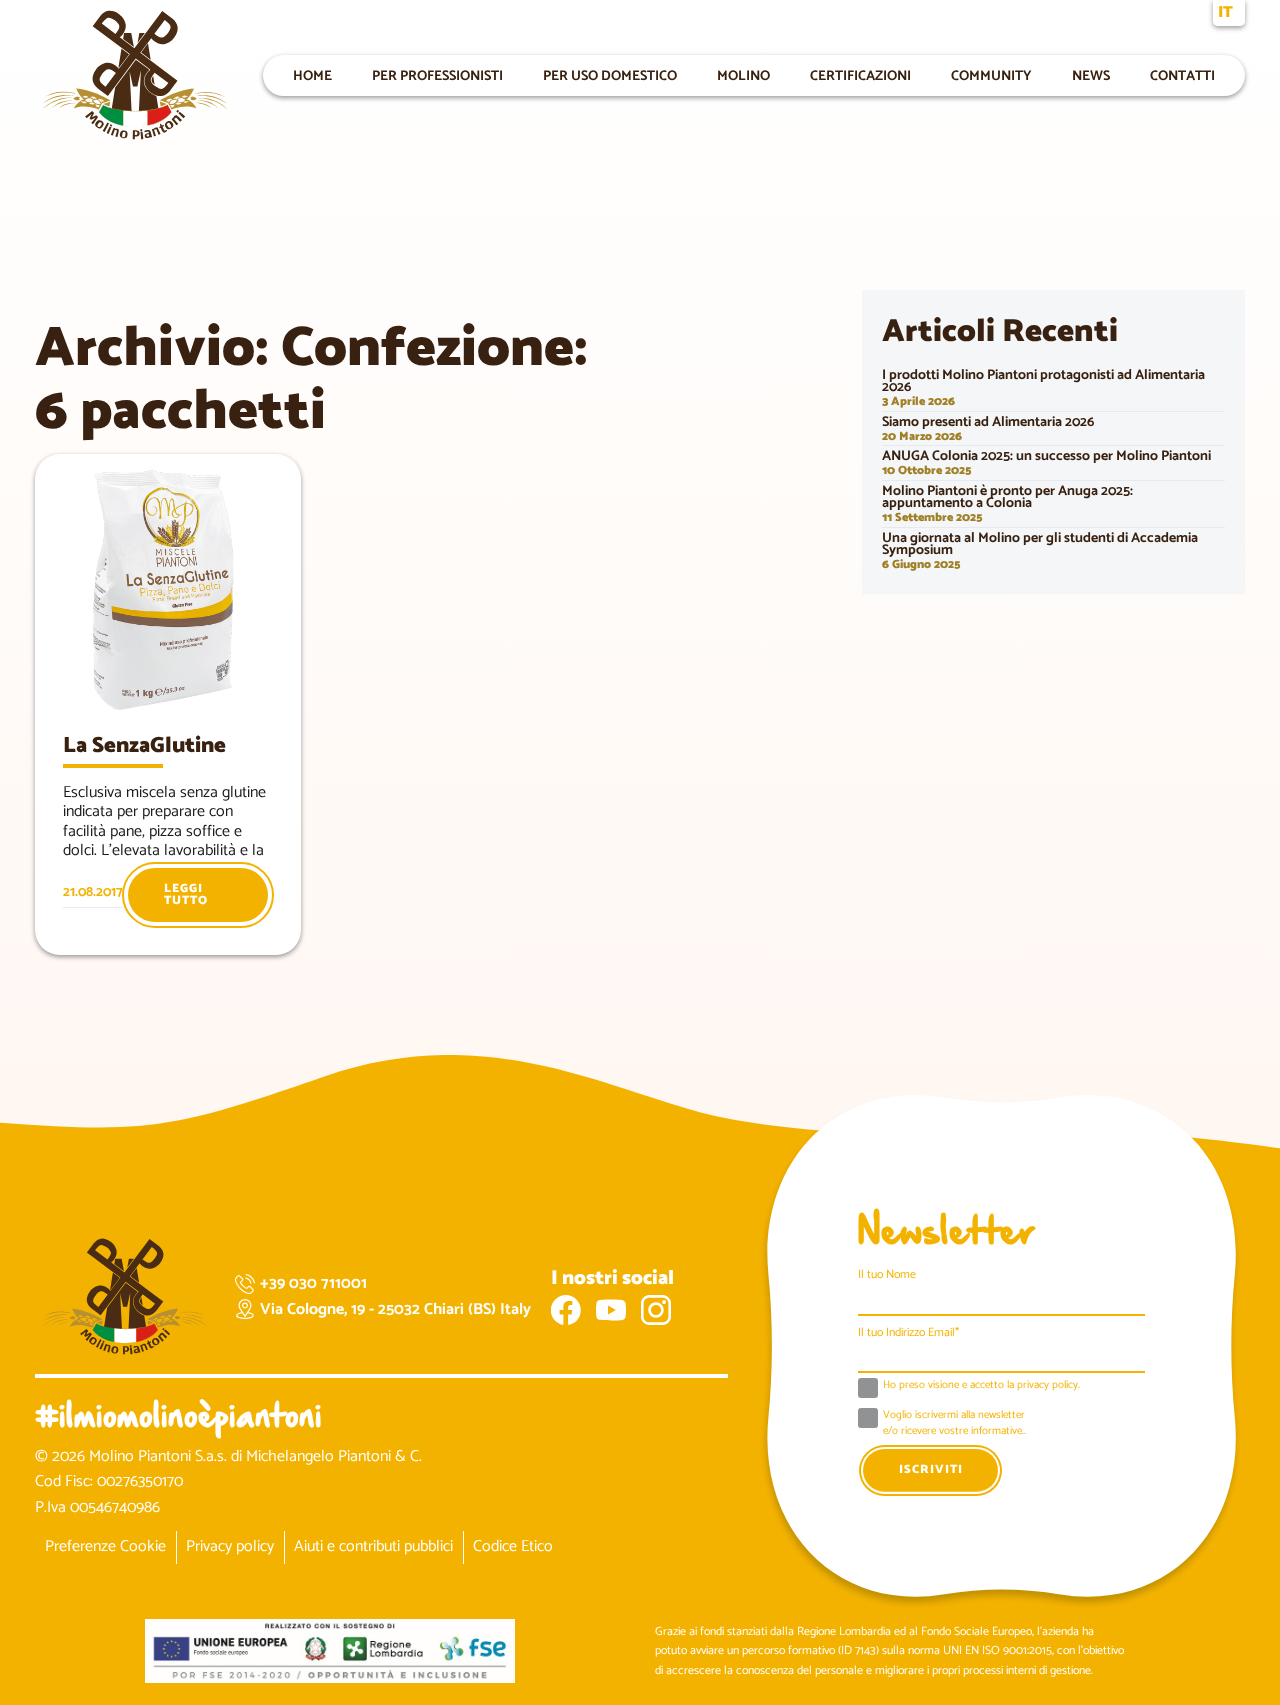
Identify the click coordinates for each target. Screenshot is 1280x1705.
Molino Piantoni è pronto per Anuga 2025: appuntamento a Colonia (1007, 497)
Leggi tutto (186, 894)
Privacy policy (230, 1546)
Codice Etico (513, 1546)
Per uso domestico (610, 75)
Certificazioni (860, 75)
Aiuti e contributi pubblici (373, 1546)
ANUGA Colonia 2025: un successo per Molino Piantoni (1046, 456)
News (1091, 75)
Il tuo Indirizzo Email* (908, 1332)
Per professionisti (437, 75)
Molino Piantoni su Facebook (566, 1310)
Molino (743, 75)
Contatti (1182, 75)
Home (312, 75)
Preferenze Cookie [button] (105, 1546)
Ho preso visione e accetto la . (981, 1386)
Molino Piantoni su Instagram (656, 1310)
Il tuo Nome (887, 1274)
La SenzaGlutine (144, 746)
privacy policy (1047, 1385)
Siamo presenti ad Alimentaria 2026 (988, 422)
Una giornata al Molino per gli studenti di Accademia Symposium (1040, 544)
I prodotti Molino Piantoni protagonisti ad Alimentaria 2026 (1043, 381)
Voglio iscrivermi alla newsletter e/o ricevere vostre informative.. (954, 1423)
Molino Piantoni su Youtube (611, 1310)
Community (991, 75)
